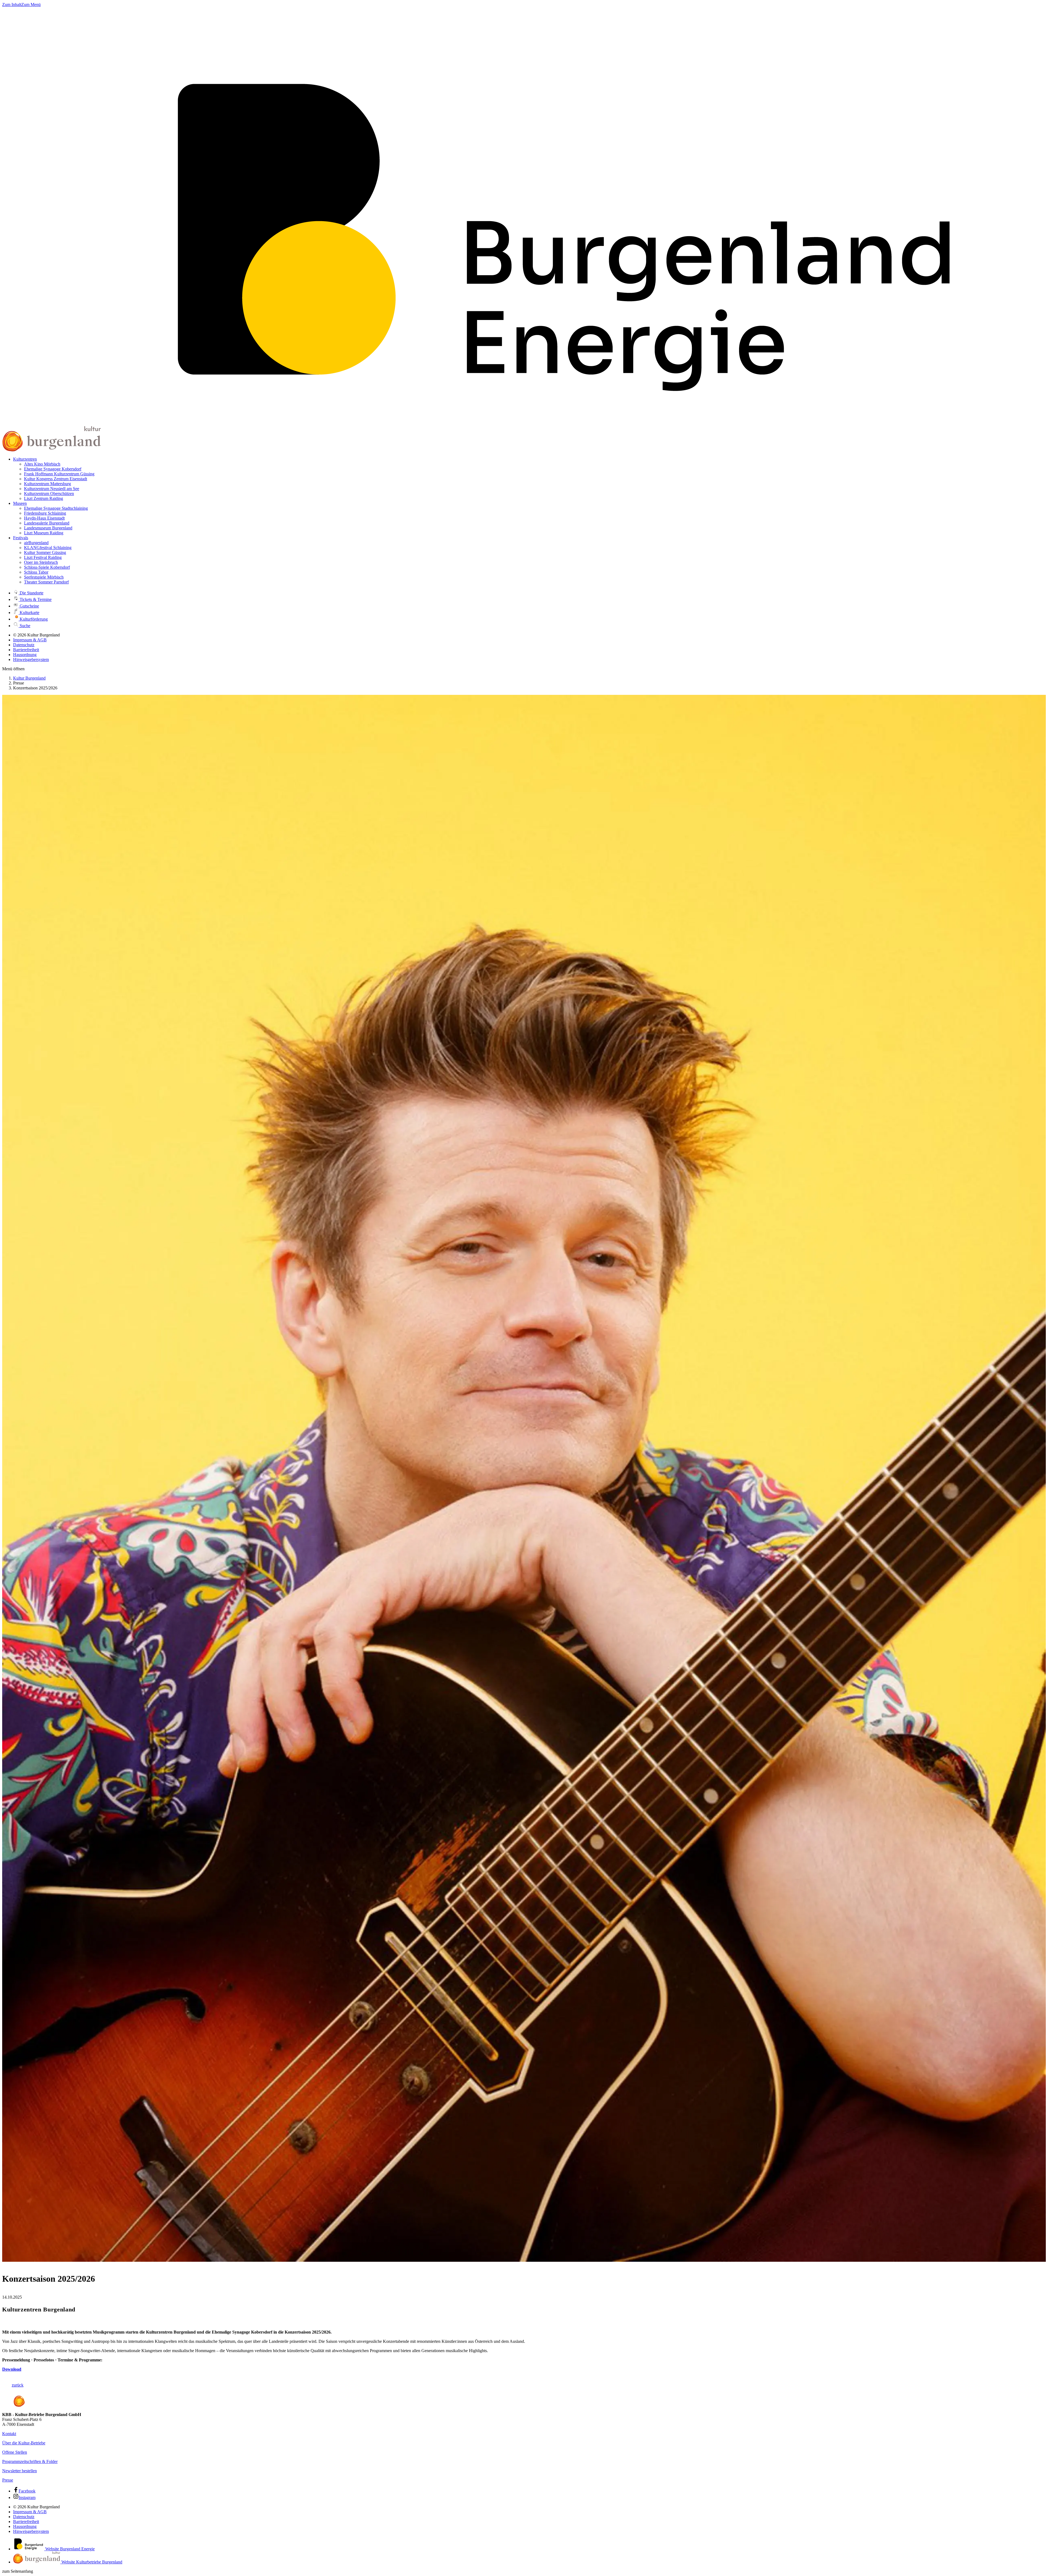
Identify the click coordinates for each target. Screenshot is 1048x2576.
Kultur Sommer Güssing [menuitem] (45, 552)
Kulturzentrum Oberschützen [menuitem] (49, 493)
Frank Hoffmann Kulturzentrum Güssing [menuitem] (59, 474)
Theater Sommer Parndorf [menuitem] (46, 582)
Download (12, 2369)
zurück (18, 2385)
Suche (24, 626)
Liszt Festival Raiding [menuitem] (43, 557)
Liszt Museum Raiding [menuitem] (44, 533)
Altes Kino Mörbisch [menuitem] (42, 464)
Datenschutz (24, 645)
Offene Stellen (15, 2452)
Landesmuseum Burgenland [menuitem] (48, 528)
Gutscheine (29, 606)
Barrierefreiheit (26, 650)
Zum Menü (31, 5)
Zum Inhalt (12, 5)
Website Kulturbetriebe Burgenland (91, 2562)
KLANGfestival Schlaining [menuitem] (48, 548)
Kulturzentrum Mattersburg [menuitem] (47, 484)
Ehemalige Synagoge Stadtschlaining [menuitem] (56, 508)
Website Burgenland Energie (69, 2549)
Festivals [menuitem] (21, 538)
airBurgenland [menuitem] (36, 543)
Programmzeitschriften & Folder (30, 2461)
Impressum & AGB (30, 640)
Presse (8, 2480)
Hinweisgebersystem (31, 659)
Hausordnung (25, 655)
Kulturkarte (29, 613)
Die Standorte (31, 593)
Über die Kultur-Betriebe (24, 2443)
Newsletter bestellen (20, 2471)
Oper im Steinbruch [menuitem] (41, 562)
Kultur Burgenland (29, 678)
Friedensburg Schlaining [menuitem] (45, 513)
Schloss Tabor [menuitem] (36, 572)
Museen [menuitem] (20, 503)
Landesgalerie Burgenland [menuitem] (47, 523)
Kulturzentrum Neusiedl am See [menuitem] (52, 489)
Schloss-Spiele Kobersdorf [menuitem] (47, 567)
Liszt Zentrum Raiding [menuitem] (44, 498)
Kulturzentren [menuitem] (25, 459)
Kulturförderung (33, 619)
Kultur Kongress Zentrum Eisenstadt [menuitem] (56, 479)
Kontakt (9, 2434)
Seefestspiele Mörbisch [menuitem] (44, 577)
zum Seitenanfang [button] (18, 2571)
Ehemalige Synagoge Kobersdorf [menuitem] (53, 469)
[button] (13, 669)
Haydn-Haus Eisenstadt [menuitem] (44, 518)
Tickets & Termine (35, 599)
